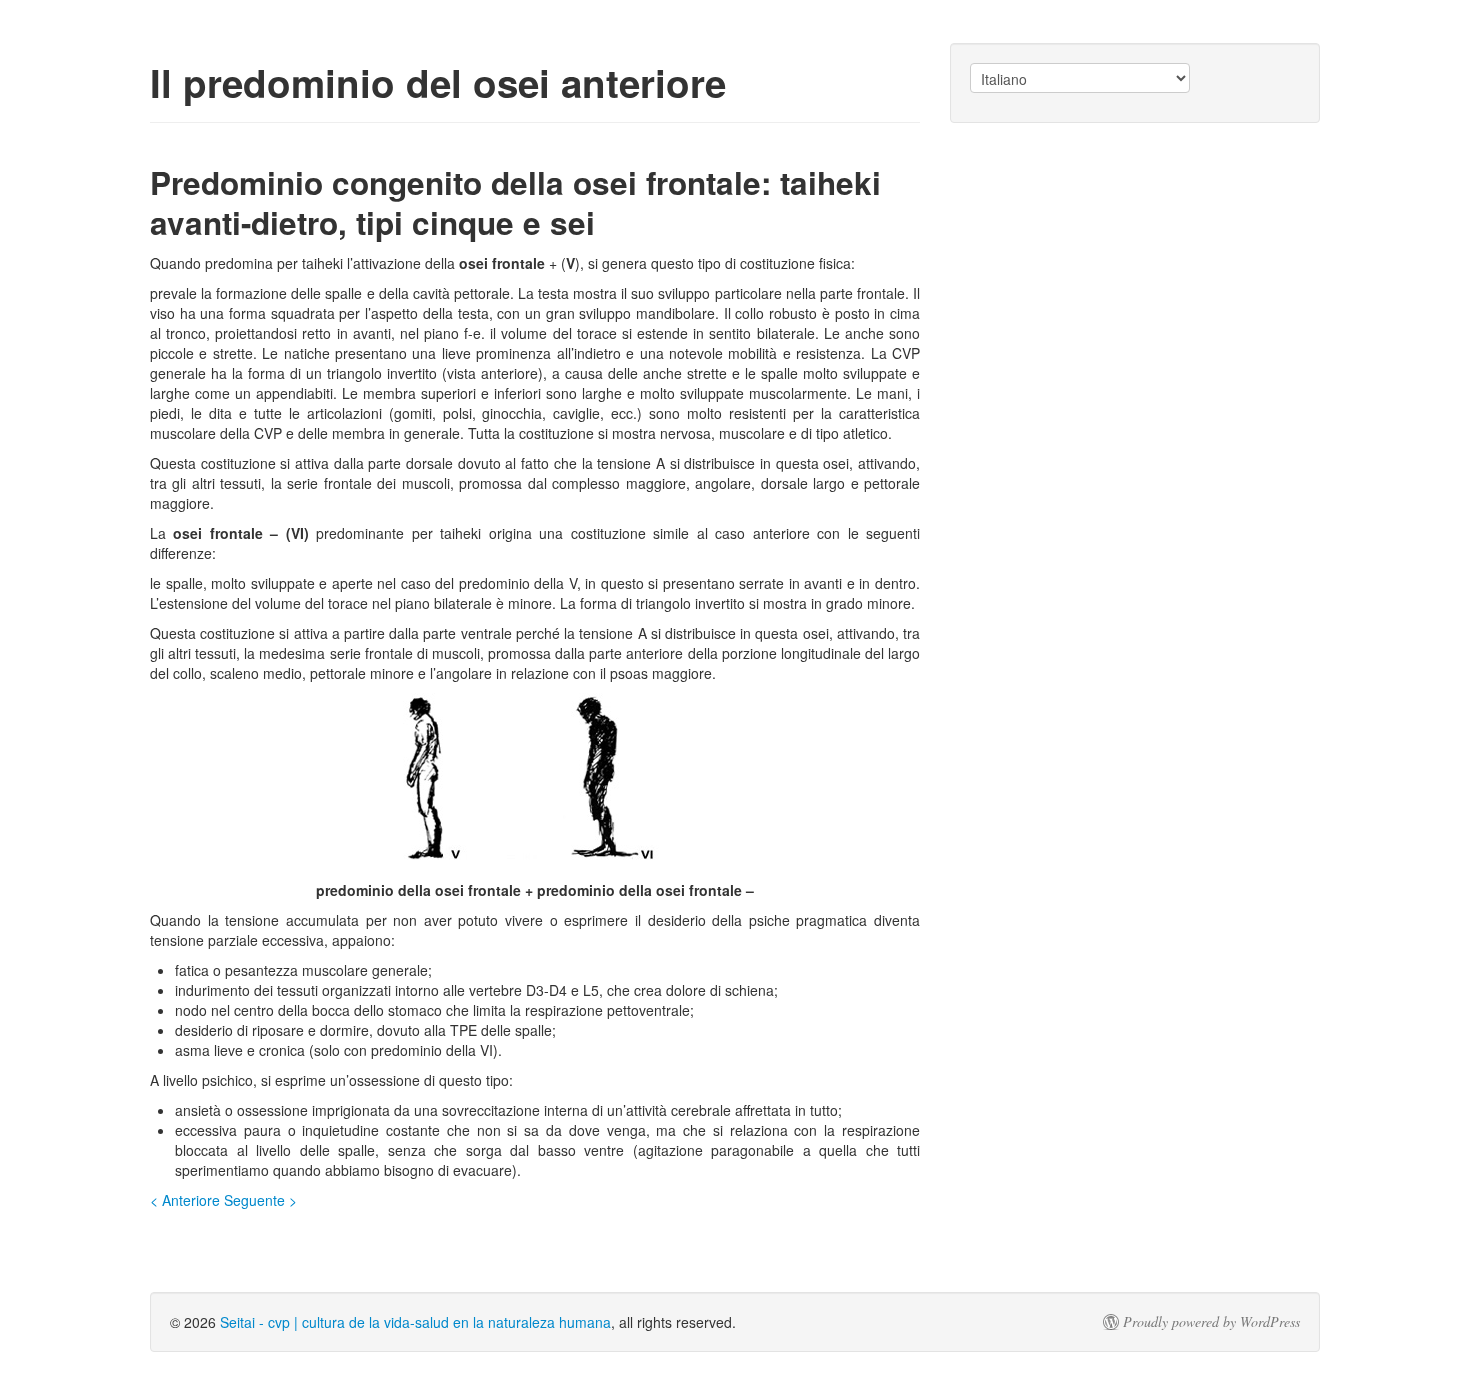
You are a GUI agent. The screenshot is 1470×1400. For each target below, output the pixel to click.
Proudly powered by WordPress (1211, 1322)
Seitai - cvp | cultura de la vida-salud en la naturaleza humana (415, 1322)
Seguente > (260, 1200)
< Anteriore (185, 1200)
